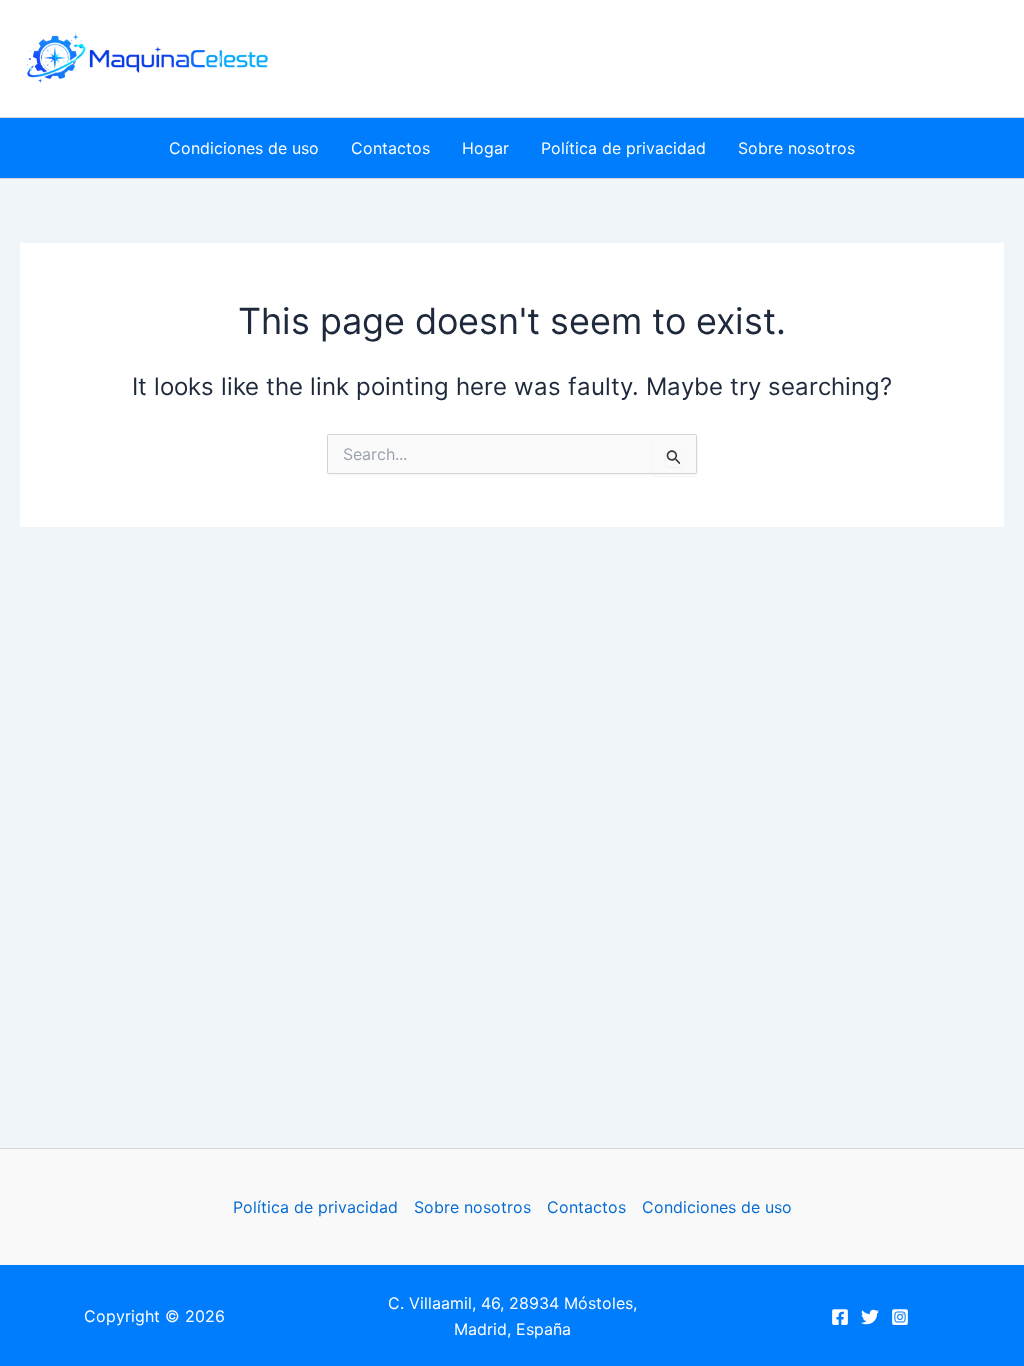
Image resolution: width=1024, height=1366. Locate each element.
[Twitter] (870, 1317)
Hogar (485, 148)
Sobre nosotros (796, 148)
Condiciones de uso (244, 148)
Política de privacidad (623, 148)
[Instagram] (900, 1317)
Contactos (390, 148)
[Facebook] (840, 1317)
